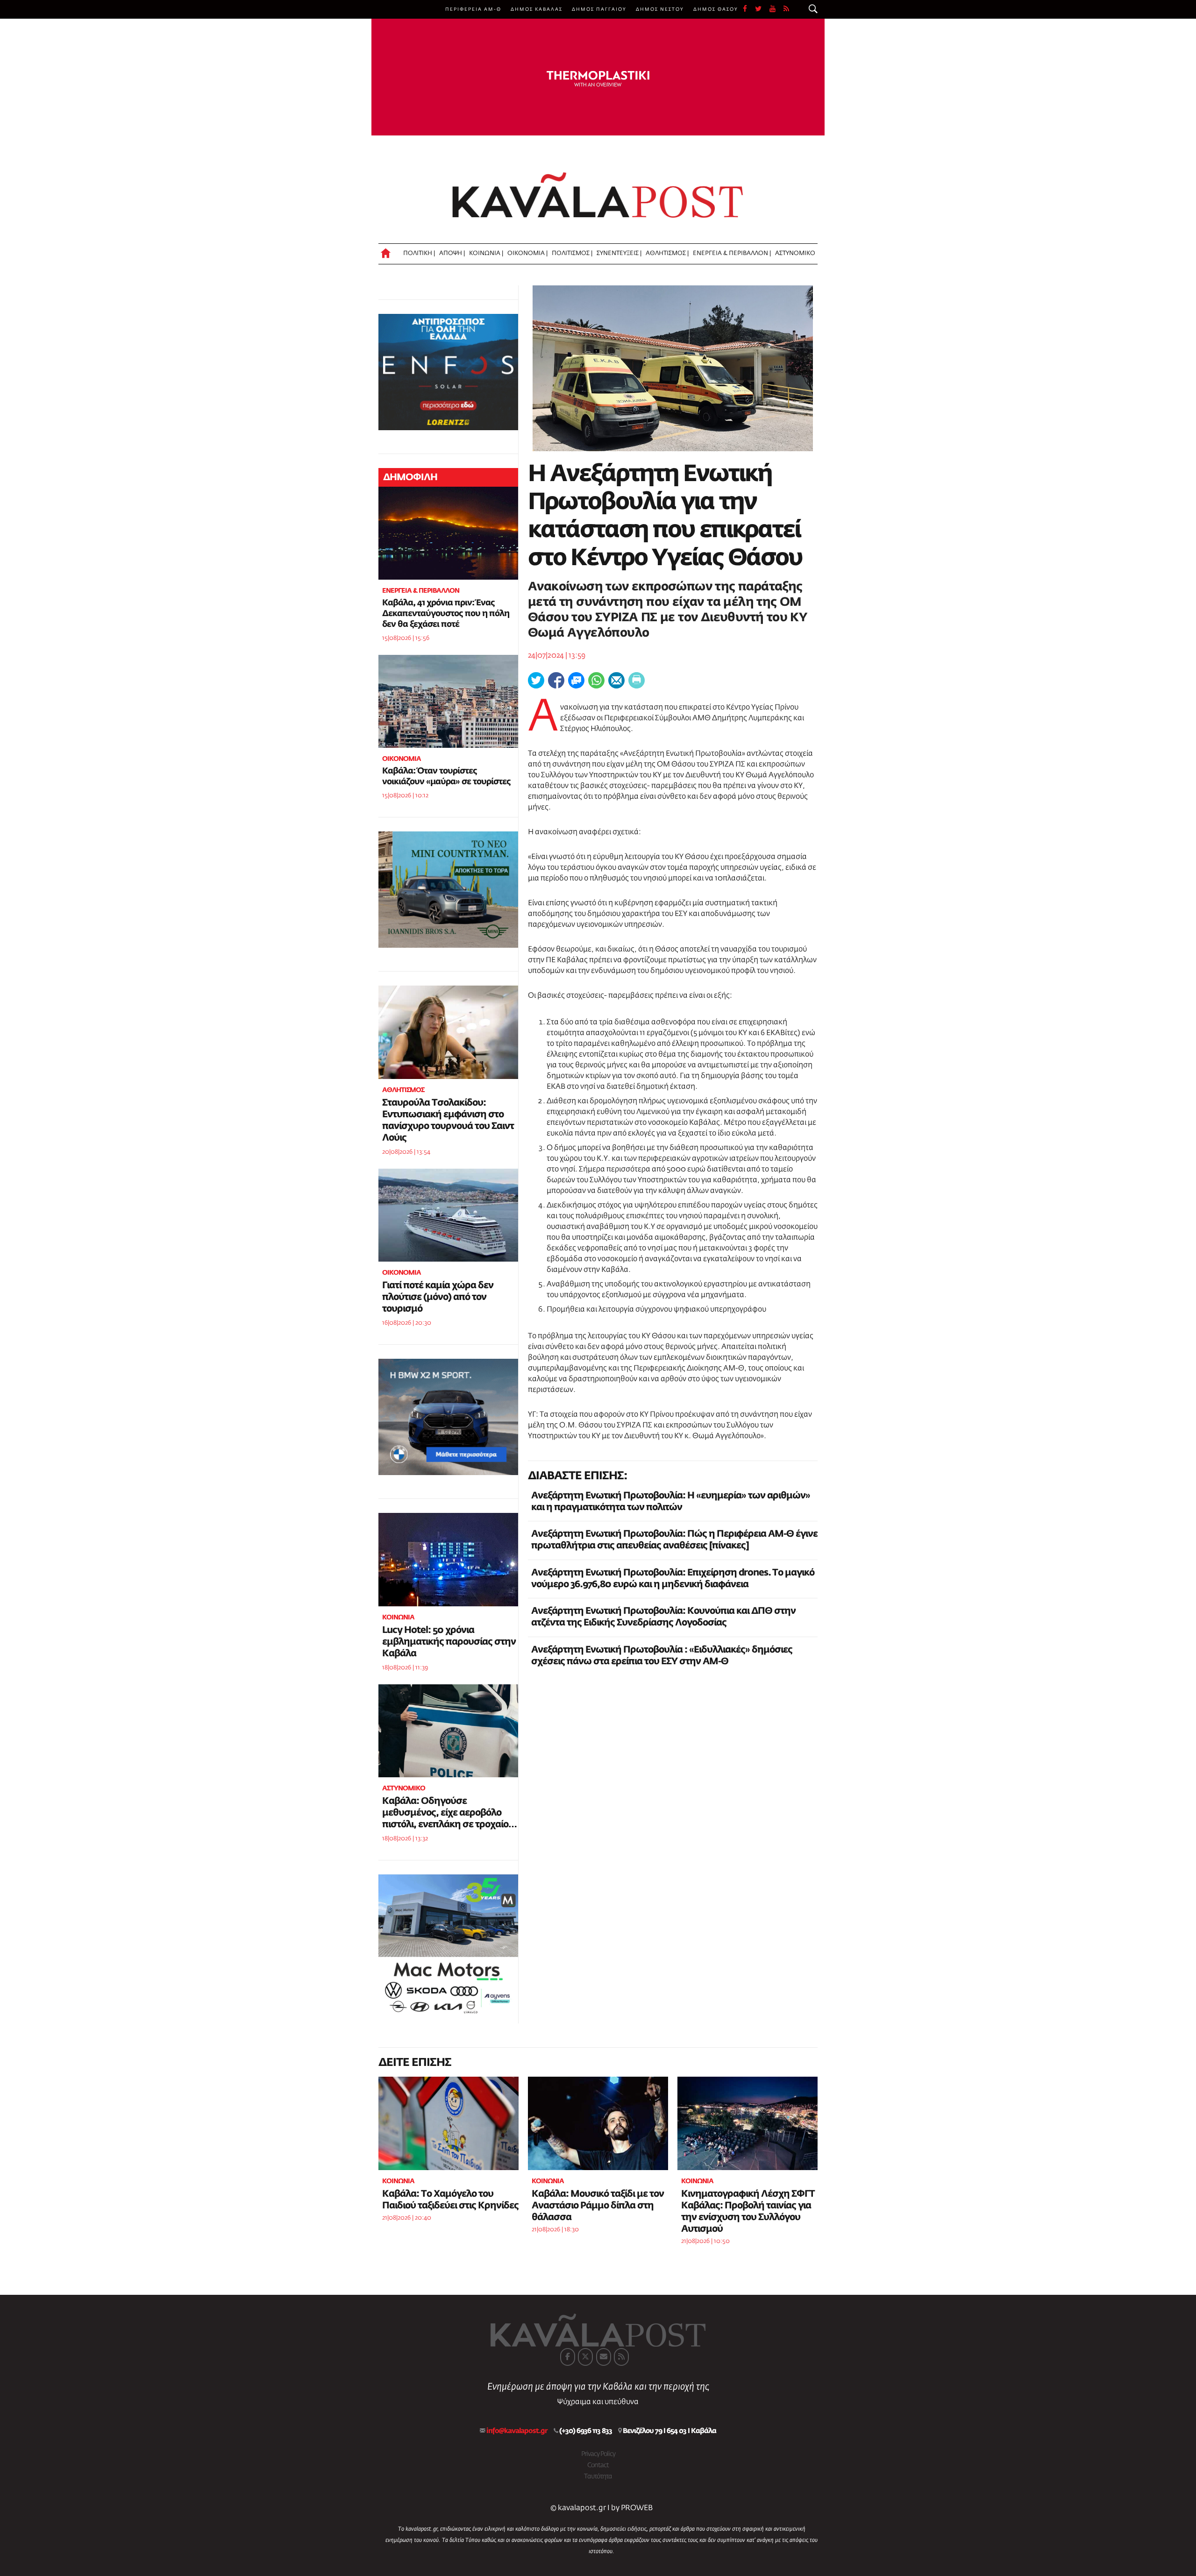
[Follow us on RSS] (787, 9)
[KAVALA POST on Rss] (621, 2357)
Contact (598, 2465)
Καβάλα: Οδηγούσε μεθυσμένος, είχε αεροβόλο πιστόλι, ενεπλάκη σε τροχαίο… (449, 1813)
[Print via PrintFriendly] (637, 680)
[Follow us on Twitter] (762, 9)
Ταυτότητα (598, 2477)
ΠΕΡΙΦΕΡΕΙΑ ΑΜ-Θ (473, 9)
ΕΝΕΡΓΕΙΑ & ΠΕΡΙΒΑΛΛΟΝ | (732, 253)
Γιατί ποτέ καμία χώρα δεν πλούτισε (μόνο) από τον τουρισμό (438, 1297)
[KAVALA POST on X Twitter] (585, 2357)
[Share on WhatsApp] (596, 680)
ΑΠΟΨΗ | (452, 253)
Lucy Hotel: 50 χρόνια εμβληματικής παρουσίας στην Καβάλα (449, 1642)
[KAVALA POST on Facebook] (568, 2357)
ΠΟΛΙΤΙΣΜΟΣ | (572, 253)
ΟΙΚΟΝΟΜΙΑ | (527, 253)
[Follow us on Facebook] (749, 9)
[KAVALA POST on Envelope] (604, 2357)
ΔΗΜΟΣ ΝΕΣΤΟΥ (660, 9)
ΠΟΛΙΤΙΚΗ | (419, 253)
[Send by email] (616, 680)
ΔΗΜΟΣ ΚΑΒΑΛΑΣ (537, 9)
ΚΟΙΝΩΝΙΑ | (486, 253)
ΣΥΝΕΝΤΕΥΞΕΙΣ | (619, 253)
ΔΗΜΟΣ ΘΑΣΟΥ (716, 9)
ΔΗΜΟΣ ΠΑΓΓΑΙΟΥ (599, 9)
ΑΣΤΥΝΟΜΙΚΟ (795, 253)
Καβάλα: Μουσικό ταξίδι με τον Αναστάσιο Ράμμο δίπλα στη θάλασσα (598, 2206)
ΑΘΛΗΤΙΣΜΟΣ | (667, 253)
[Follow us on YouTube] (776, 9)
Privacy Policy (598, 2454)
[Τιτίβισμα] (536, 680)
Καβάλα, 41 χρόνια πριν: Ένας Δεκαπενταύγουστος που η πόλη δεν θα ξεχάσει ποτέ (446, 614)
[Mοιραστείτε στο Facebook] (556, 680)
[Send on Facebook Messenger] (576, 680)
